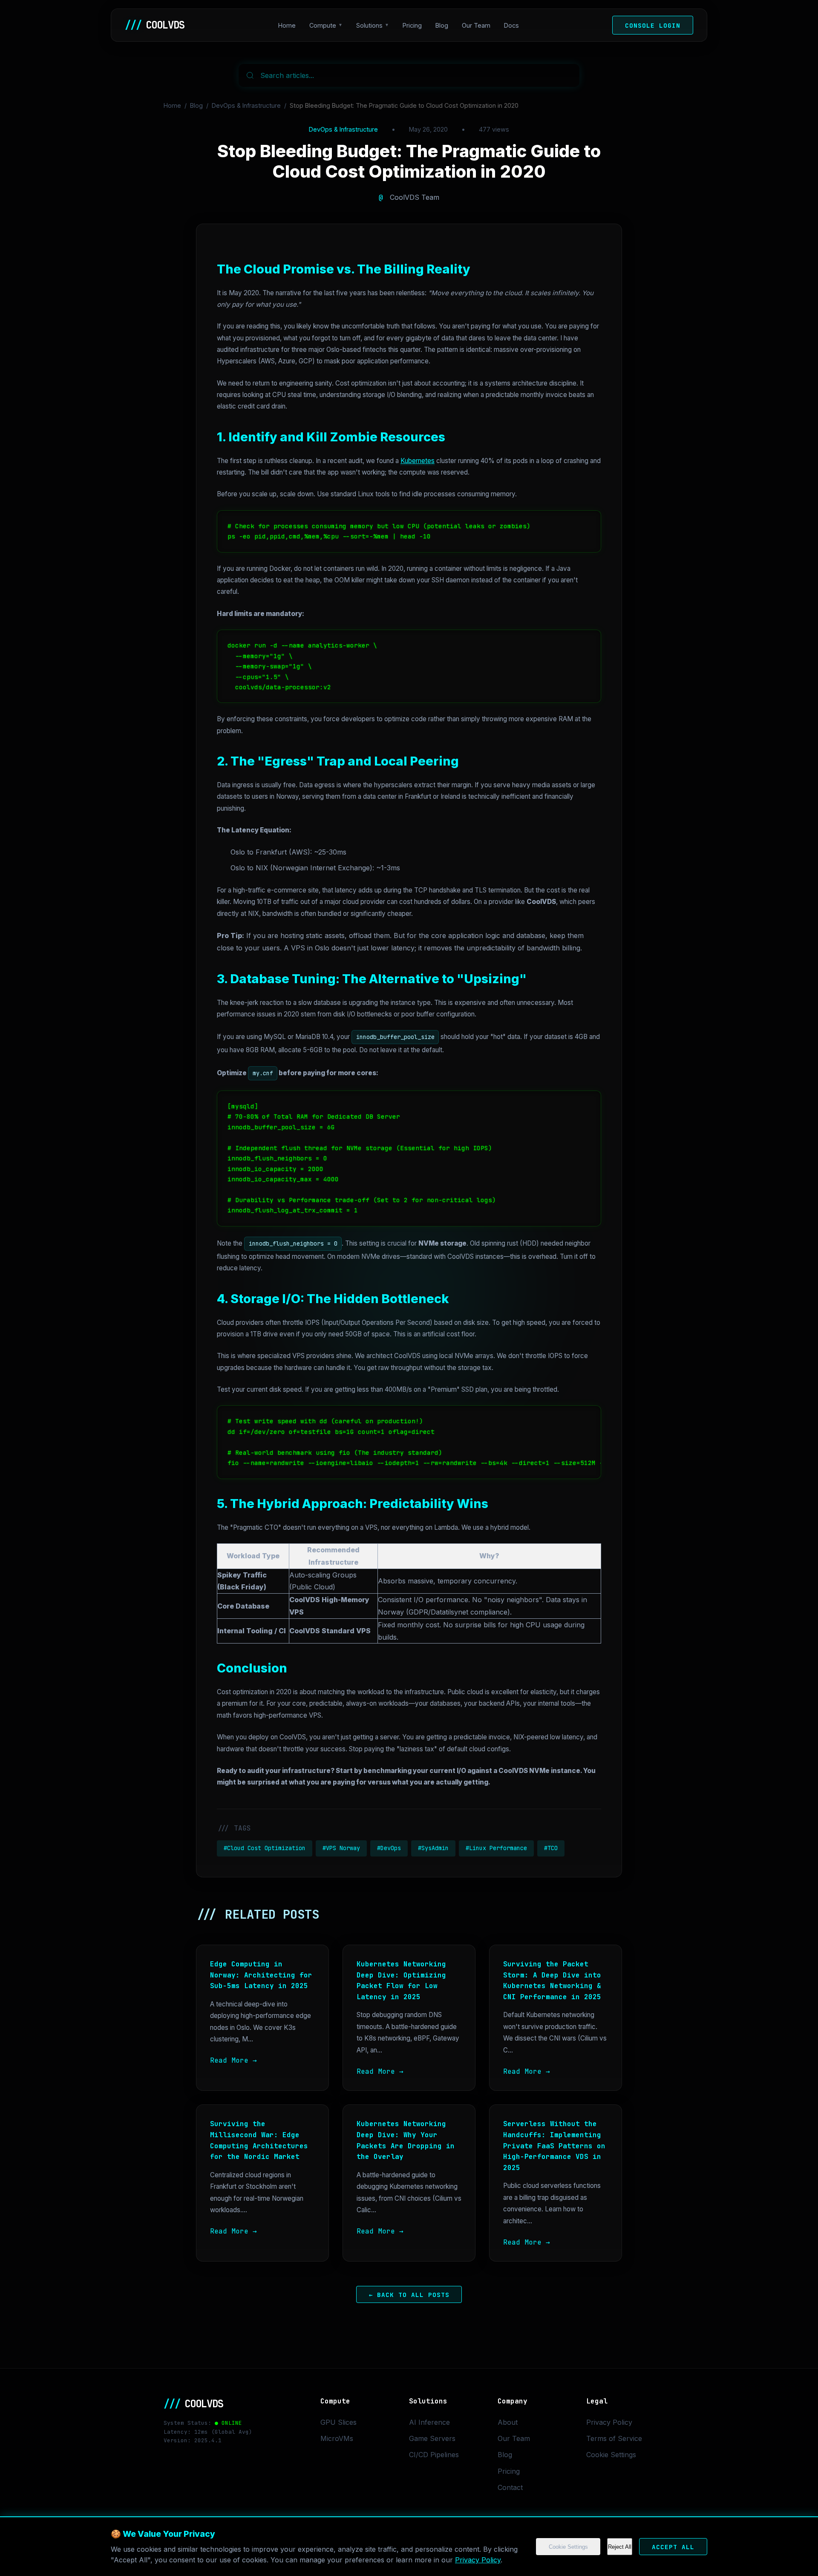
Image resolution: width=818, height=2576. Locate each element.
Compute (323, 25)
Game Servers (432, 2438)
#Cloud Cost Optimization (265, 1848)
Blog (442, 25)
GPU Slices (338, 2422)
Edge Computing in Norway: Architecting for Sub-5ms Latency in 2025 (261, 1975)
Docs (511, 25)
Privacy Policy (478, 2560)
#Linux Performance (496, 1848)
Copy (585, 520)
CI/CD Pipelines (434, 2455)
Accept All (673, 2547)
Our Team (476, 25)
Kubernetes (418, 461)
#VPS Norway (341, 1848)
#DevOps (389, 1848)
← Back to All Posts (409, 2294)
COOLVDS (155, 25)
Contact (510, 2487)
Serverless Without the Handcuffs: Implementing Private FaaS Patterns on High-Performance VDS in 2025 (554, 2146)
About (508, 2422)
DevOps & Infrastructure (246, 105)
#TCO (551, 1848)
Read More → (233, 2060)
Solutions (369, 25)
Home (287, 25)
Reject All (620, 2547)
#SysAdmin (433, 1848)
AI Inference (429, 2422)
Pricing (412, 25)
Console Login (653, 25)
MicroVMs (337, 2438)
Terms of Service (614, 2438)
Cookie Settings (568, 2547)
